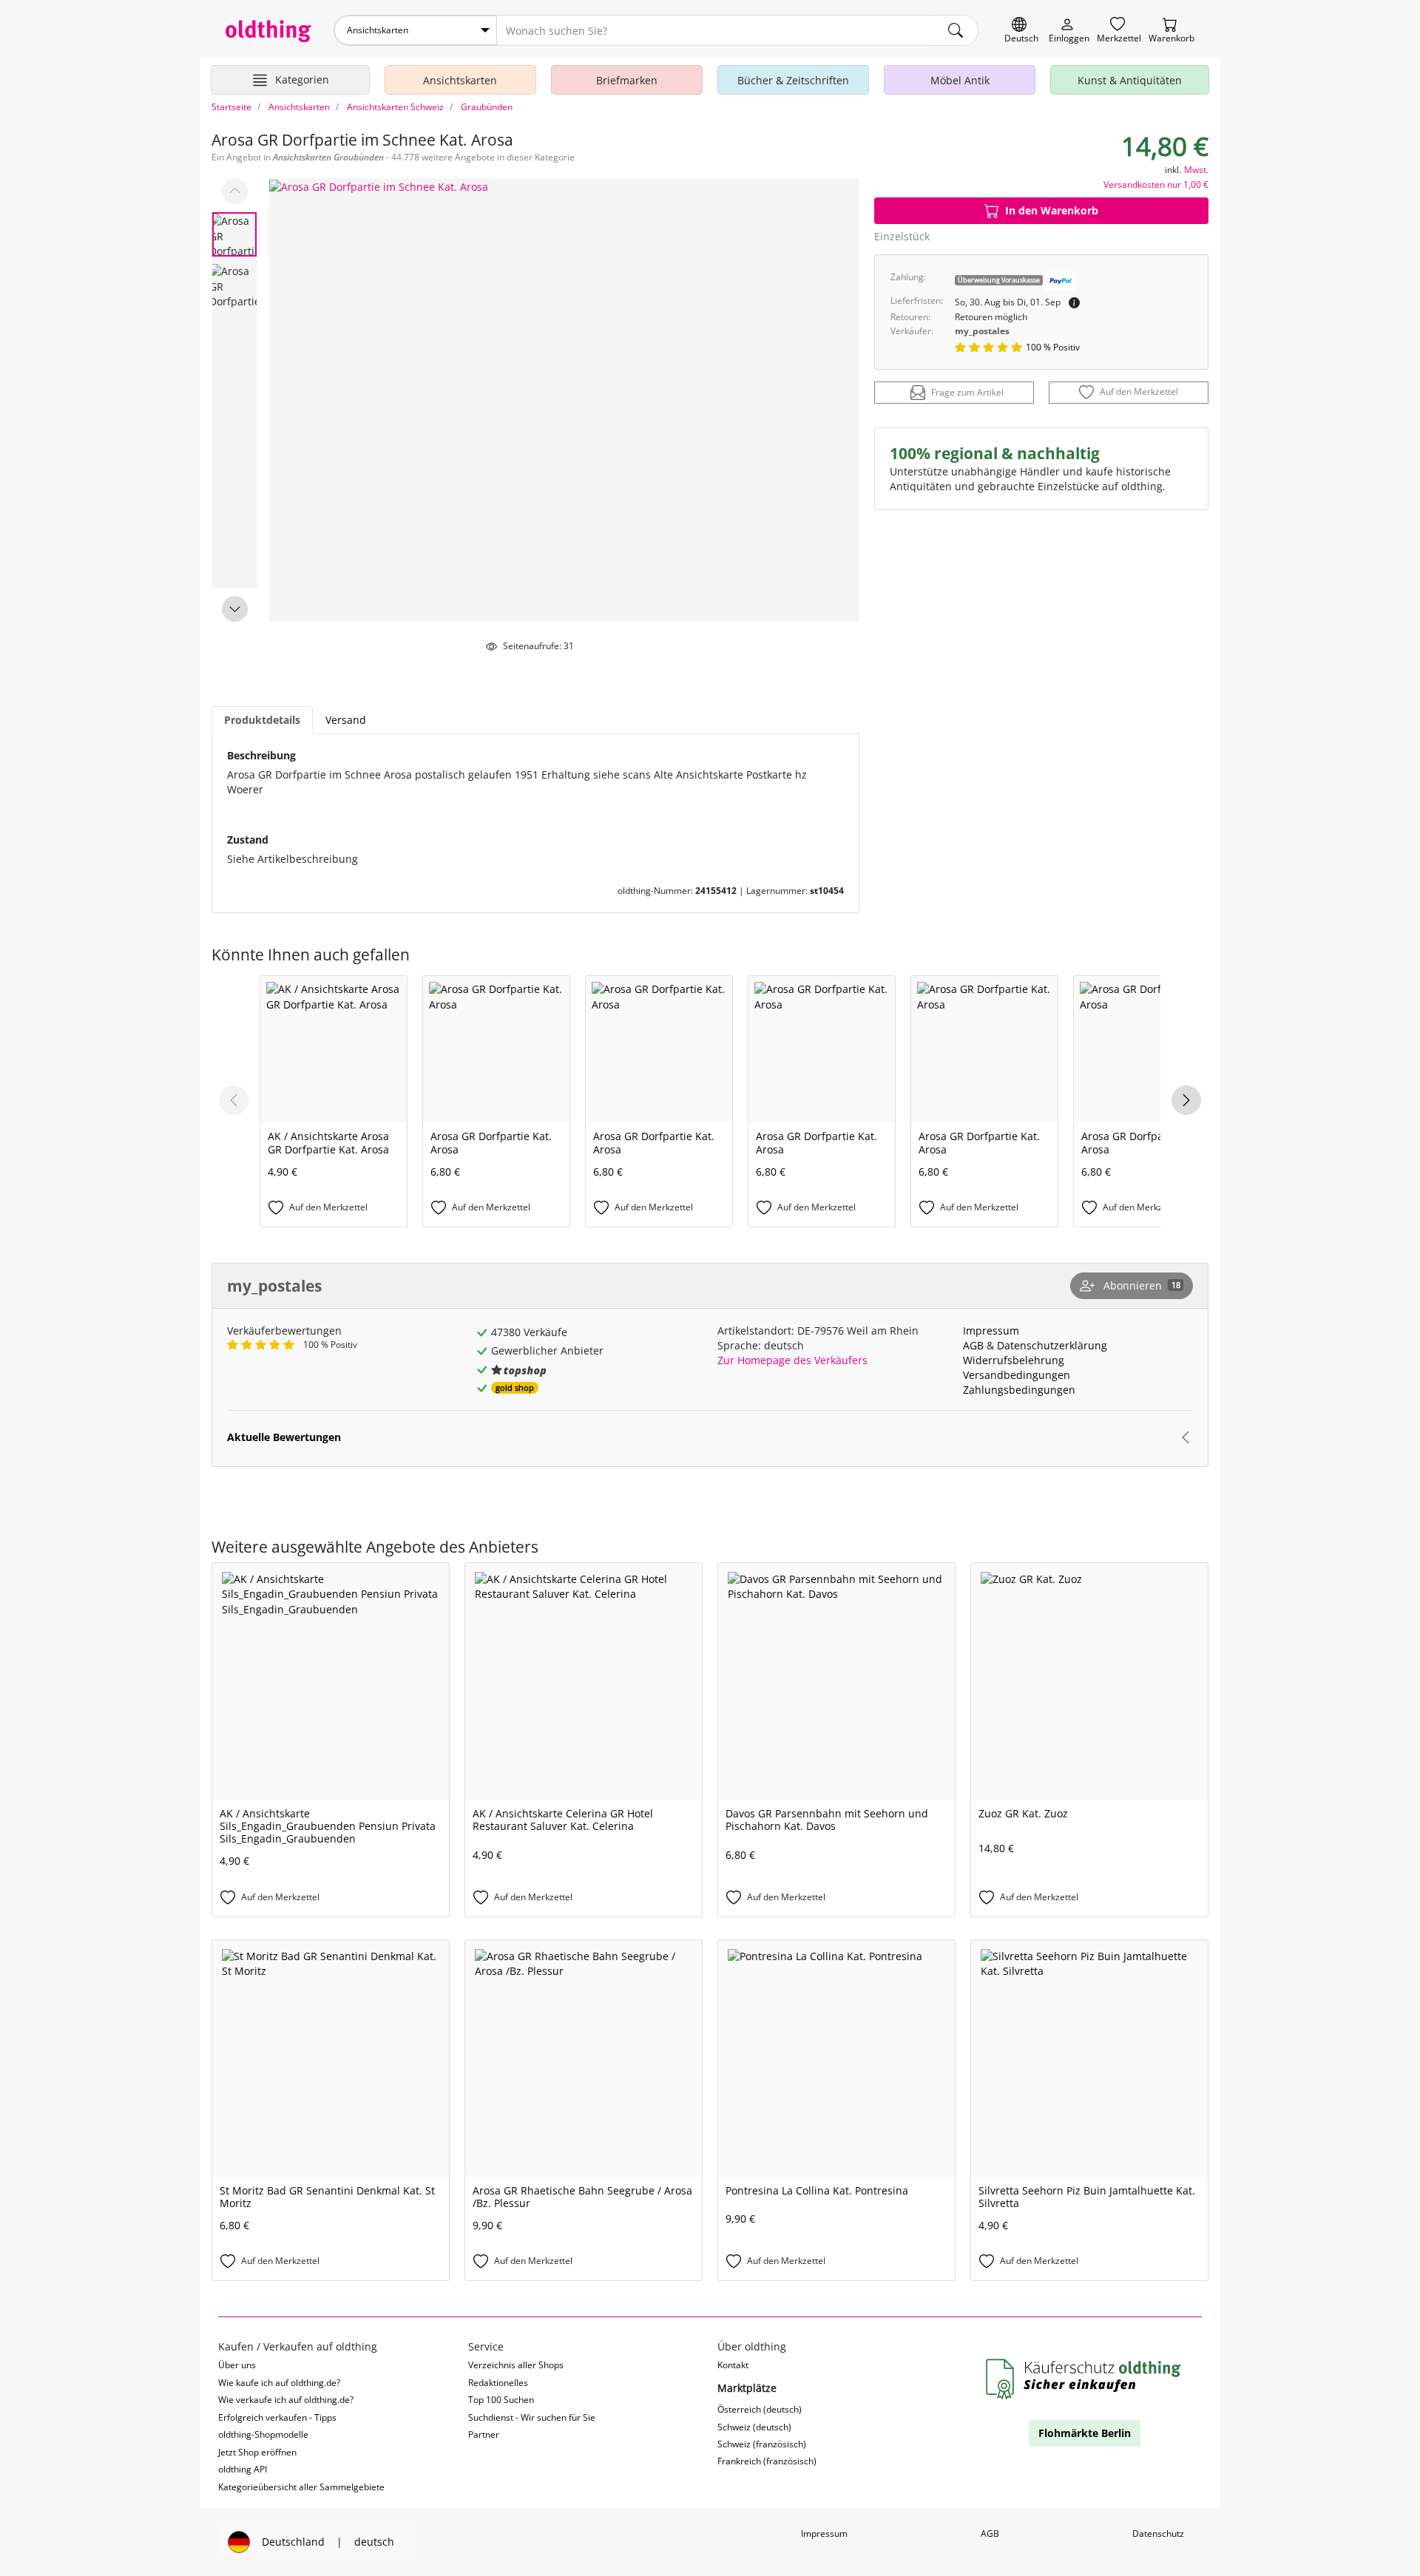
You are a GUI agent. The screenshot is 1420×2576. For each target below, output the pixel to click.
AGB (973, 1345)
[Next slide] (235, 609)
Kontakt (733, 2365)
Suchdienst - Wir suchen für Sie (532, 2417)
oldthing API (243, 2469)
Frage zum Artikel (967, 393)
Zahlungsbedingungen (1019, 1390)
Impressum (991, 1331)
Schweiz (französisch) (762, 2444)
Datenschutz (1158, 2533)
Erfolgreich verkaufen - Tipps (277, 2417)
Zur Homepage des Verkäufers (792, 1360)
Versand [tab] (346, 720)
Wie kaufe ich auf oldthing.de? (279, 2383)
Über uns (237, 2365)
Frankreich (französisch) (767, 2461)
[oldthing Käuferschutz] (1085, 2380)
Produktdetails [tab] (262, 720)
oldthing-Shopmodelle (263, 2434)
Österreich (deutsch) (760, 2409)
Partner (484, 2434)
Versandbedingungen (1017, 1375)
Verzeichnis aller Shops (516, 2365)
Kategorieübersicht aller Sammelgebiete (301, 2487)
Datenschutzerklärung (1052, 1345)
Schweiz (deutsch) (754, 2427)
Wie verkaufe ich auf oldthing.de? (286, 2400)
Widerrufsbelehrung (1014, 1360)
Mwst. (1196, 170)
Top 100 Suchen (501, 2400)
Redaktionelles (498, 2383)
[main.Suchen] (956, 30)
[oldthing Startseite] (268, 31)
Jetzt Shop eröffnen (257, 2452)
